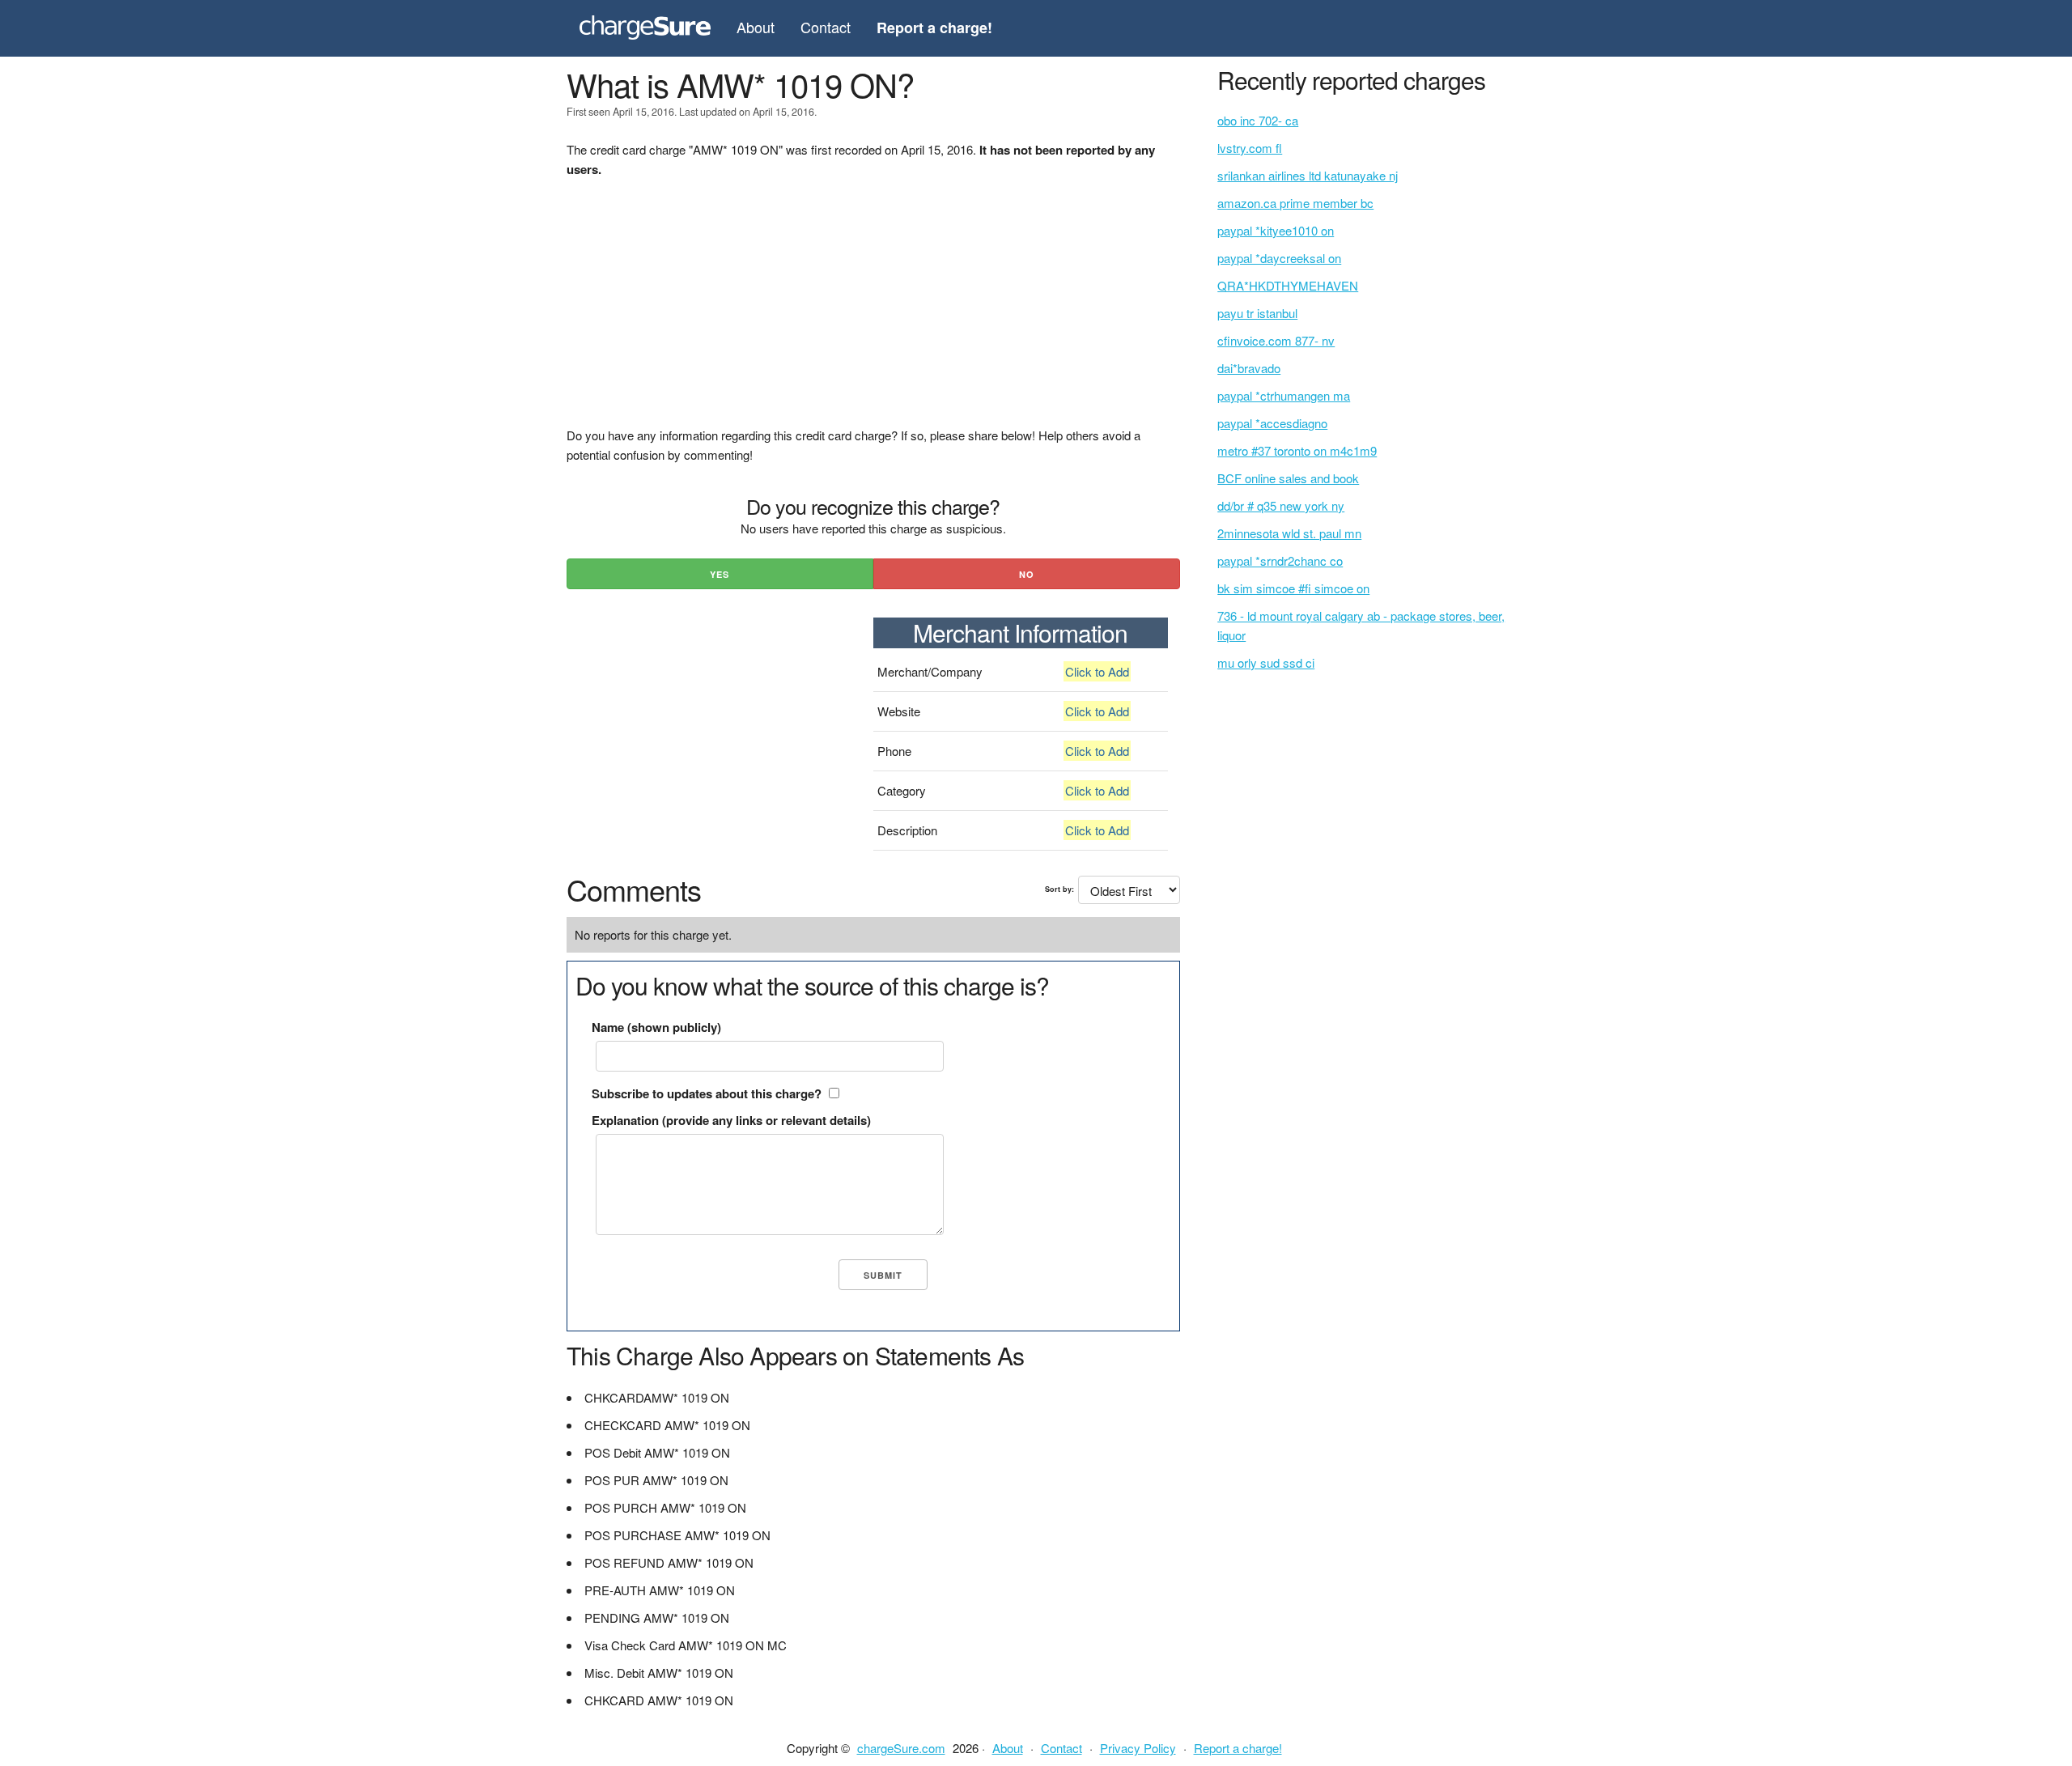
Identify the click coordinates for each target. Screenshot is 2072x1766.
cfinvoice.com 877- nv (1276, 340)
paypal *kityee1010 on (1276, 230)
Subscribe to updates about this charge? (707, 1093)
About (756, 27)
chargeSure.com (901, 1748)
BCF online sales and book (1288, 478)
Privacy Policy (1138, 1748)
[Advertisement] (873, 312)
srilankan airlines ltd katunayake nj (1308, 175)
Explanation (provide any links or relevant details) (731, 1120)
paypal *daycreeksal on (1279, 258)
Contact (826, 27)
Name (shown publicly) (656, 1027)
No (1027, 574)
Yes (720, 574)
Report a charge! (1238, 1748)
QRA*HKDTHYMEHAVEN (1288, 285)
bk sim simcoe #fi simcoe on (1293, 588)
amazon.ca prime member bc (1295, 203)
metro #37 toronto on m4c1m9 (1297, 450)
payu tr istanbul (1257, 313)
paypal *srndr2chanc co (1280, 560)
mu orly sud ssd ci (1266, 662)
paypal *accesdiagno (1272, 423)
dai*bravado (1249, 368)
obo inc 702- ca (1258, 120)
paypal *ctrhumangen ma (1284, 395)
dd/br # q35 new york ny (1281, 505)
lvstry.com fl (1250, 148)
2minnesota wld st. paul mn (1289, 533)
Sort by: (1059, 889)
